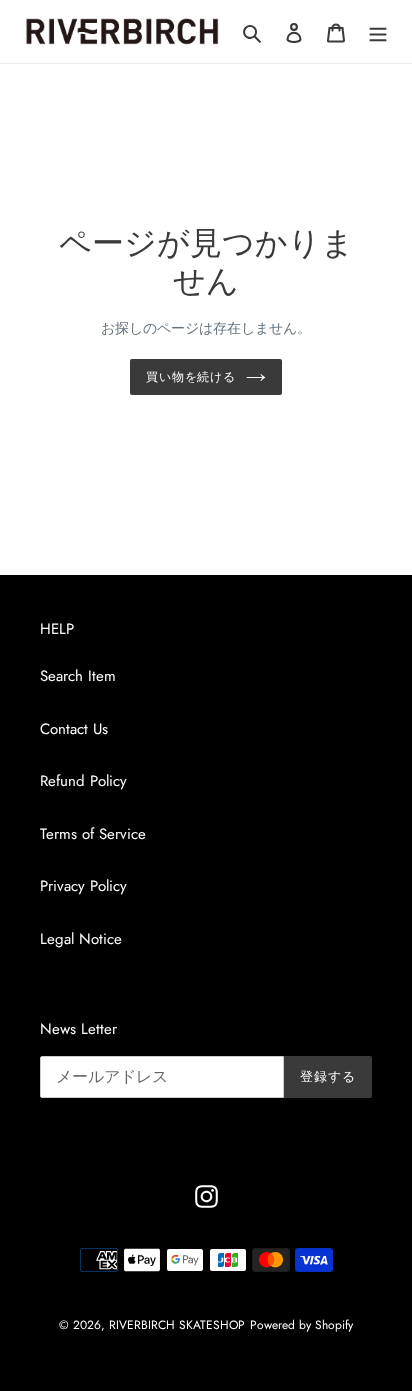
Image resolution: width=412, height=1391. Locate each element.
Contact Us (74, 729)
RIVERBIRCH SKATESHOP (177, 1325)
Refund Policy (83, 781)
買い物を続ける (191, 377)
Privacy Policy (83, 886)
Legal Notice (81, 939)
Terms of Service (93, 834)
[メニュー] (378, 31)
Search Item (78, 676)
